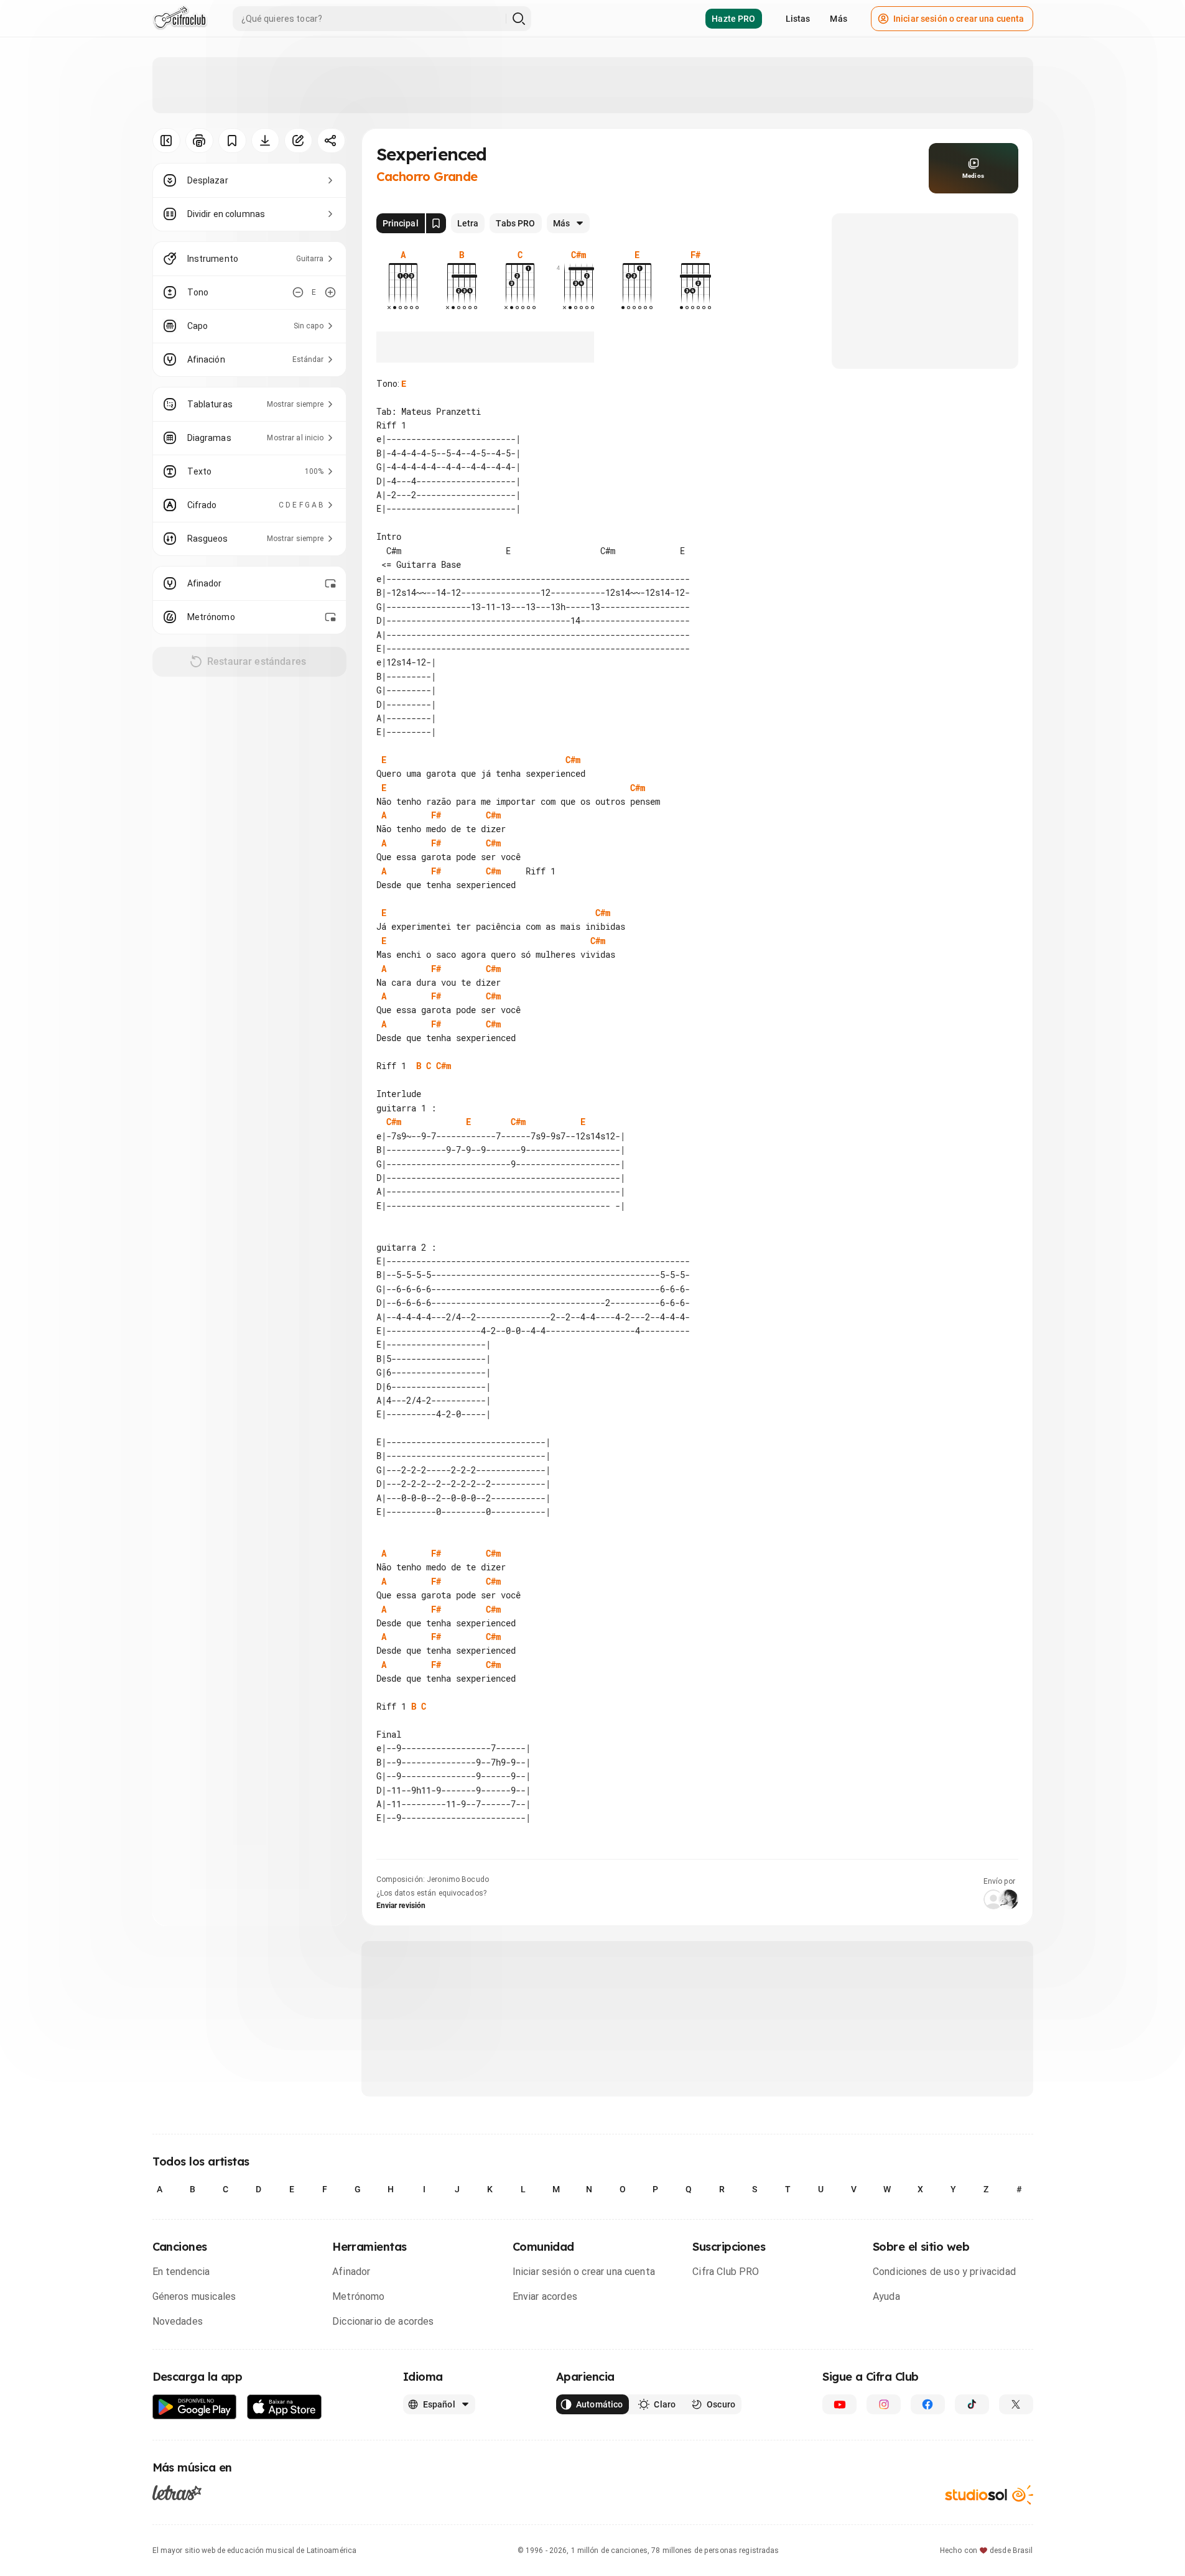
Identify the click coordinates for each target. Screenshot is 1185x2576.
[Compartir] (331, 141)
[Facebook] (928, 2404)
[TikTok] (972, 2404)
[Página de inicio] (180, 19)
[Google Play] (195, 2407)
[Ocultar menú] (166, 141)
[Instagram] (884, 2404)
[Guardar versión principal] (436, 223)
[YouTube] (839, 2404)
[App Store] (285, 2407)
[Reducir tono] (298, 292)
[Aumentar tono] (330, 292)
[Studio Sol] (989, 2495)
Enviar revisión (401, 1906)
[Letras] (177, 2493)
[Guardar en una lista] (232, 141)
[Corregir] (298, 141)
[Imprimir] (199, 141)
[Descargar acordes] (265, 141)
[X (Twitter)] (1016, 2404)
